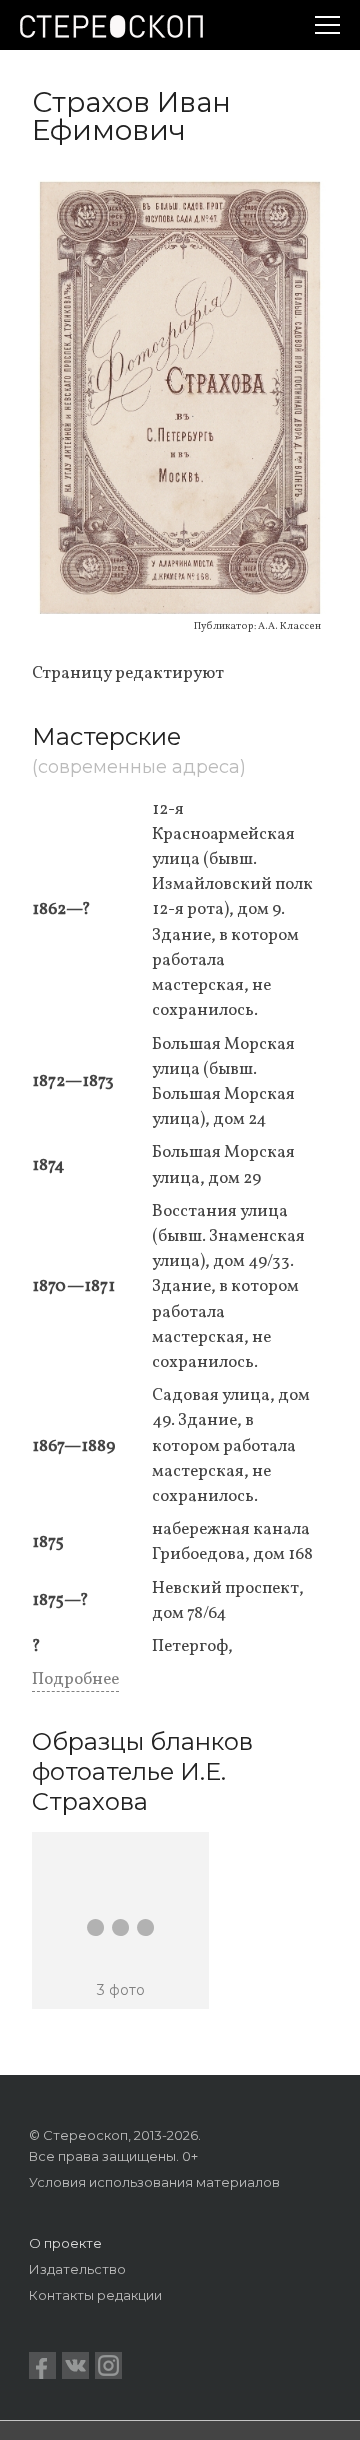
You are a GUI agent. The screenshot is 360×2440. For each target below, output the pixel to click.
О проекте (65, 2243)
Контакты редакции (95, 2295)
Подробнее (75, 1679)
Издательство (77, 2269)
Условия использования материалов (154, 2182)
